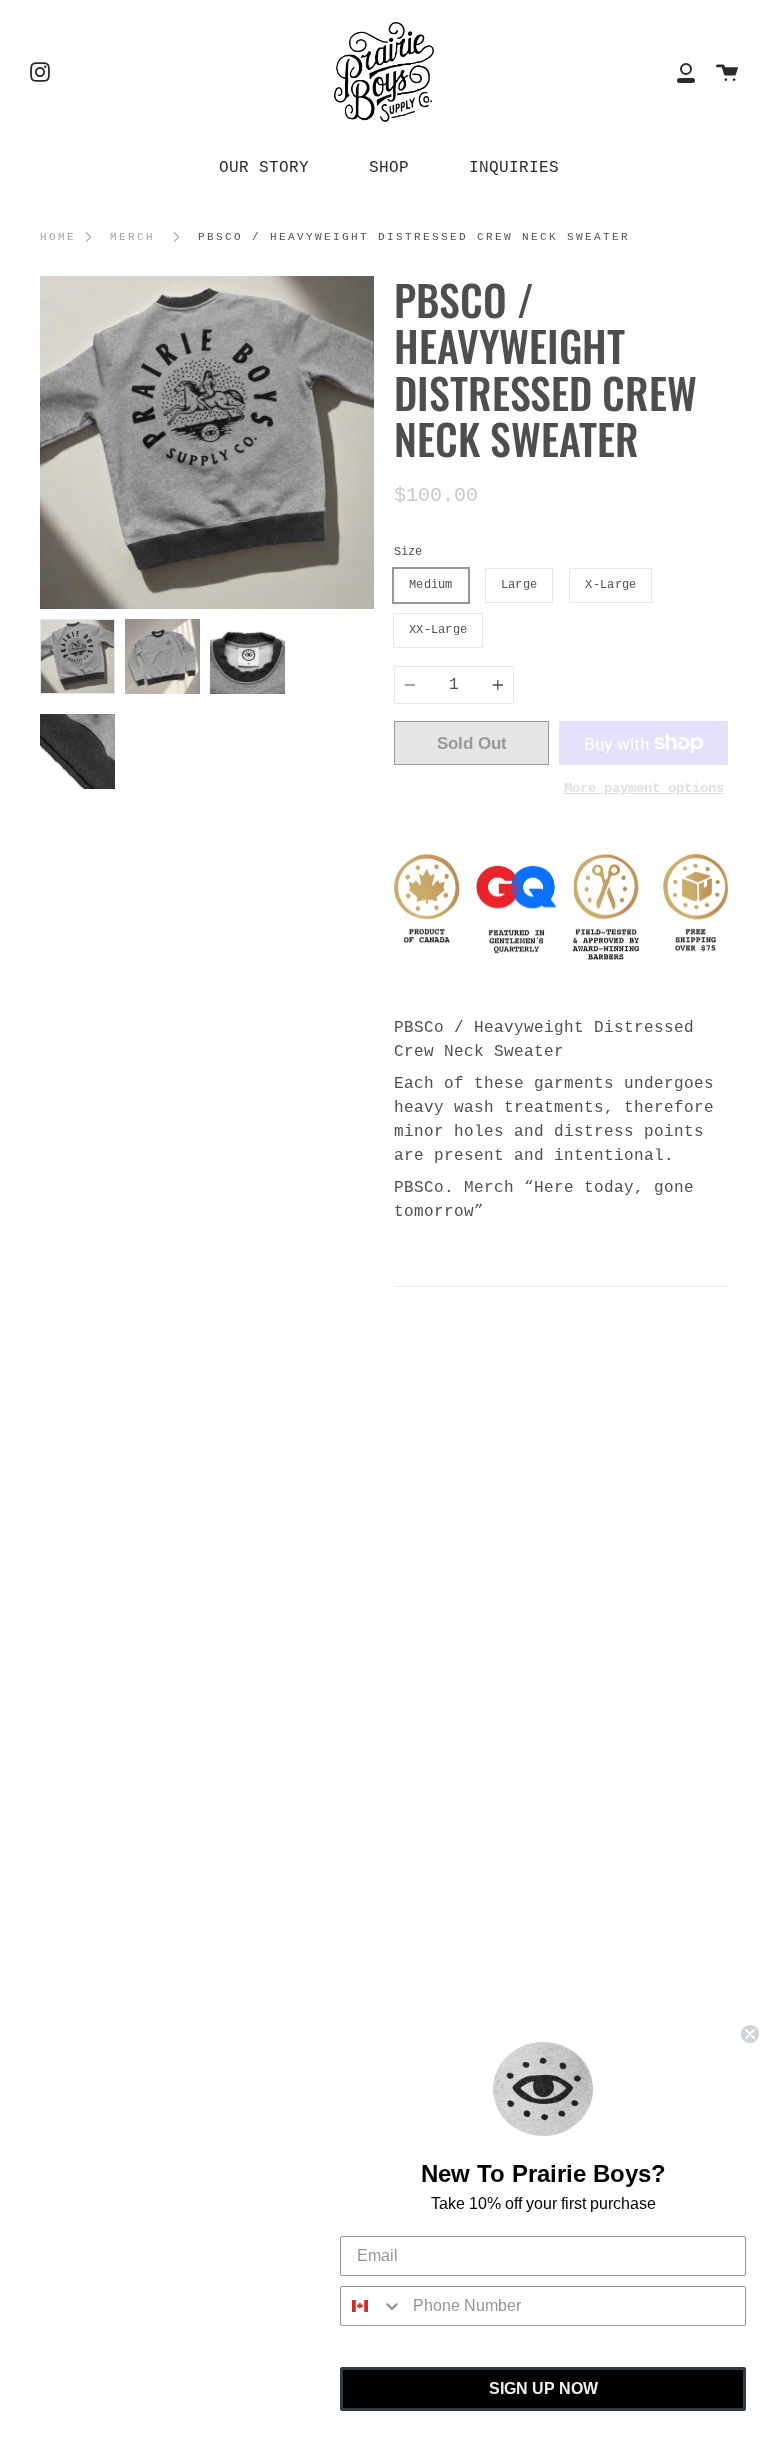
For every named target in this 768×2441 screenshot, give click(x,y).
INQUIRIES (514, 168)
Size (408, 552)
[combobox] (372, 2306)
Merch (132, 237)
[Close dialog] (750, 2034)
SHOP (389, 168)
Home (58, 237)
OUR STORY (264, 168)
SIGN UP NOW (543, 2388)
